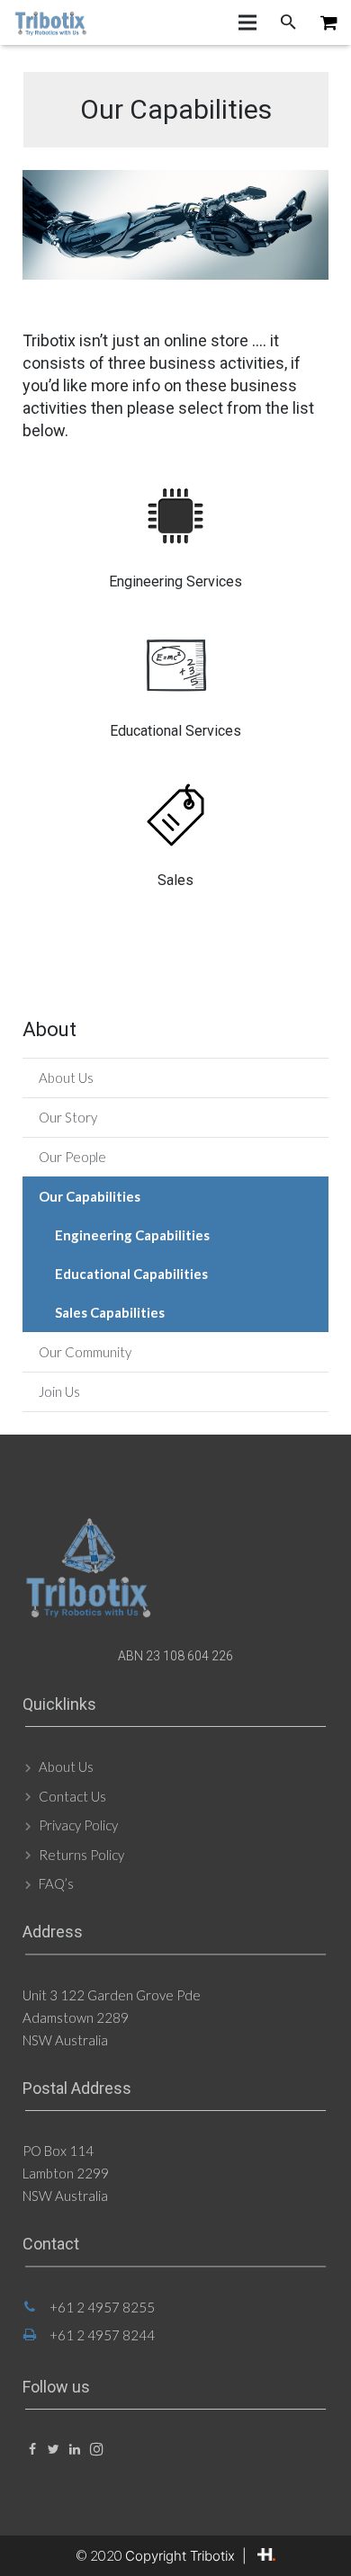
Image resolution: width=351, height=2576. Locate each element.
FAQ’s (56, 1883)
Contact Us (72, 1796)
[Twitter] (54, 2450)
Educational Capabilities (131, 1274)
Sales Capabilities (110, 1312)
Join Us (59, 1391)
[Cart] (329, 22)
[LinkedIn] (75, 2450)
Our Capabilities (90, 1196)
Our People (72, 1157)
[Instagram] (96, 2450)
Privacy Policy (78, 1825)
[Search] (288, 22)
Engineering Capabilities (132, 1235)
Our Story (68, 1117)
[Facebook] (32, 2450)
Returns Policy (81, 1855)
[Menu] (247, 22)
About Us (66, 1078)
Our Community (85, 1352)
